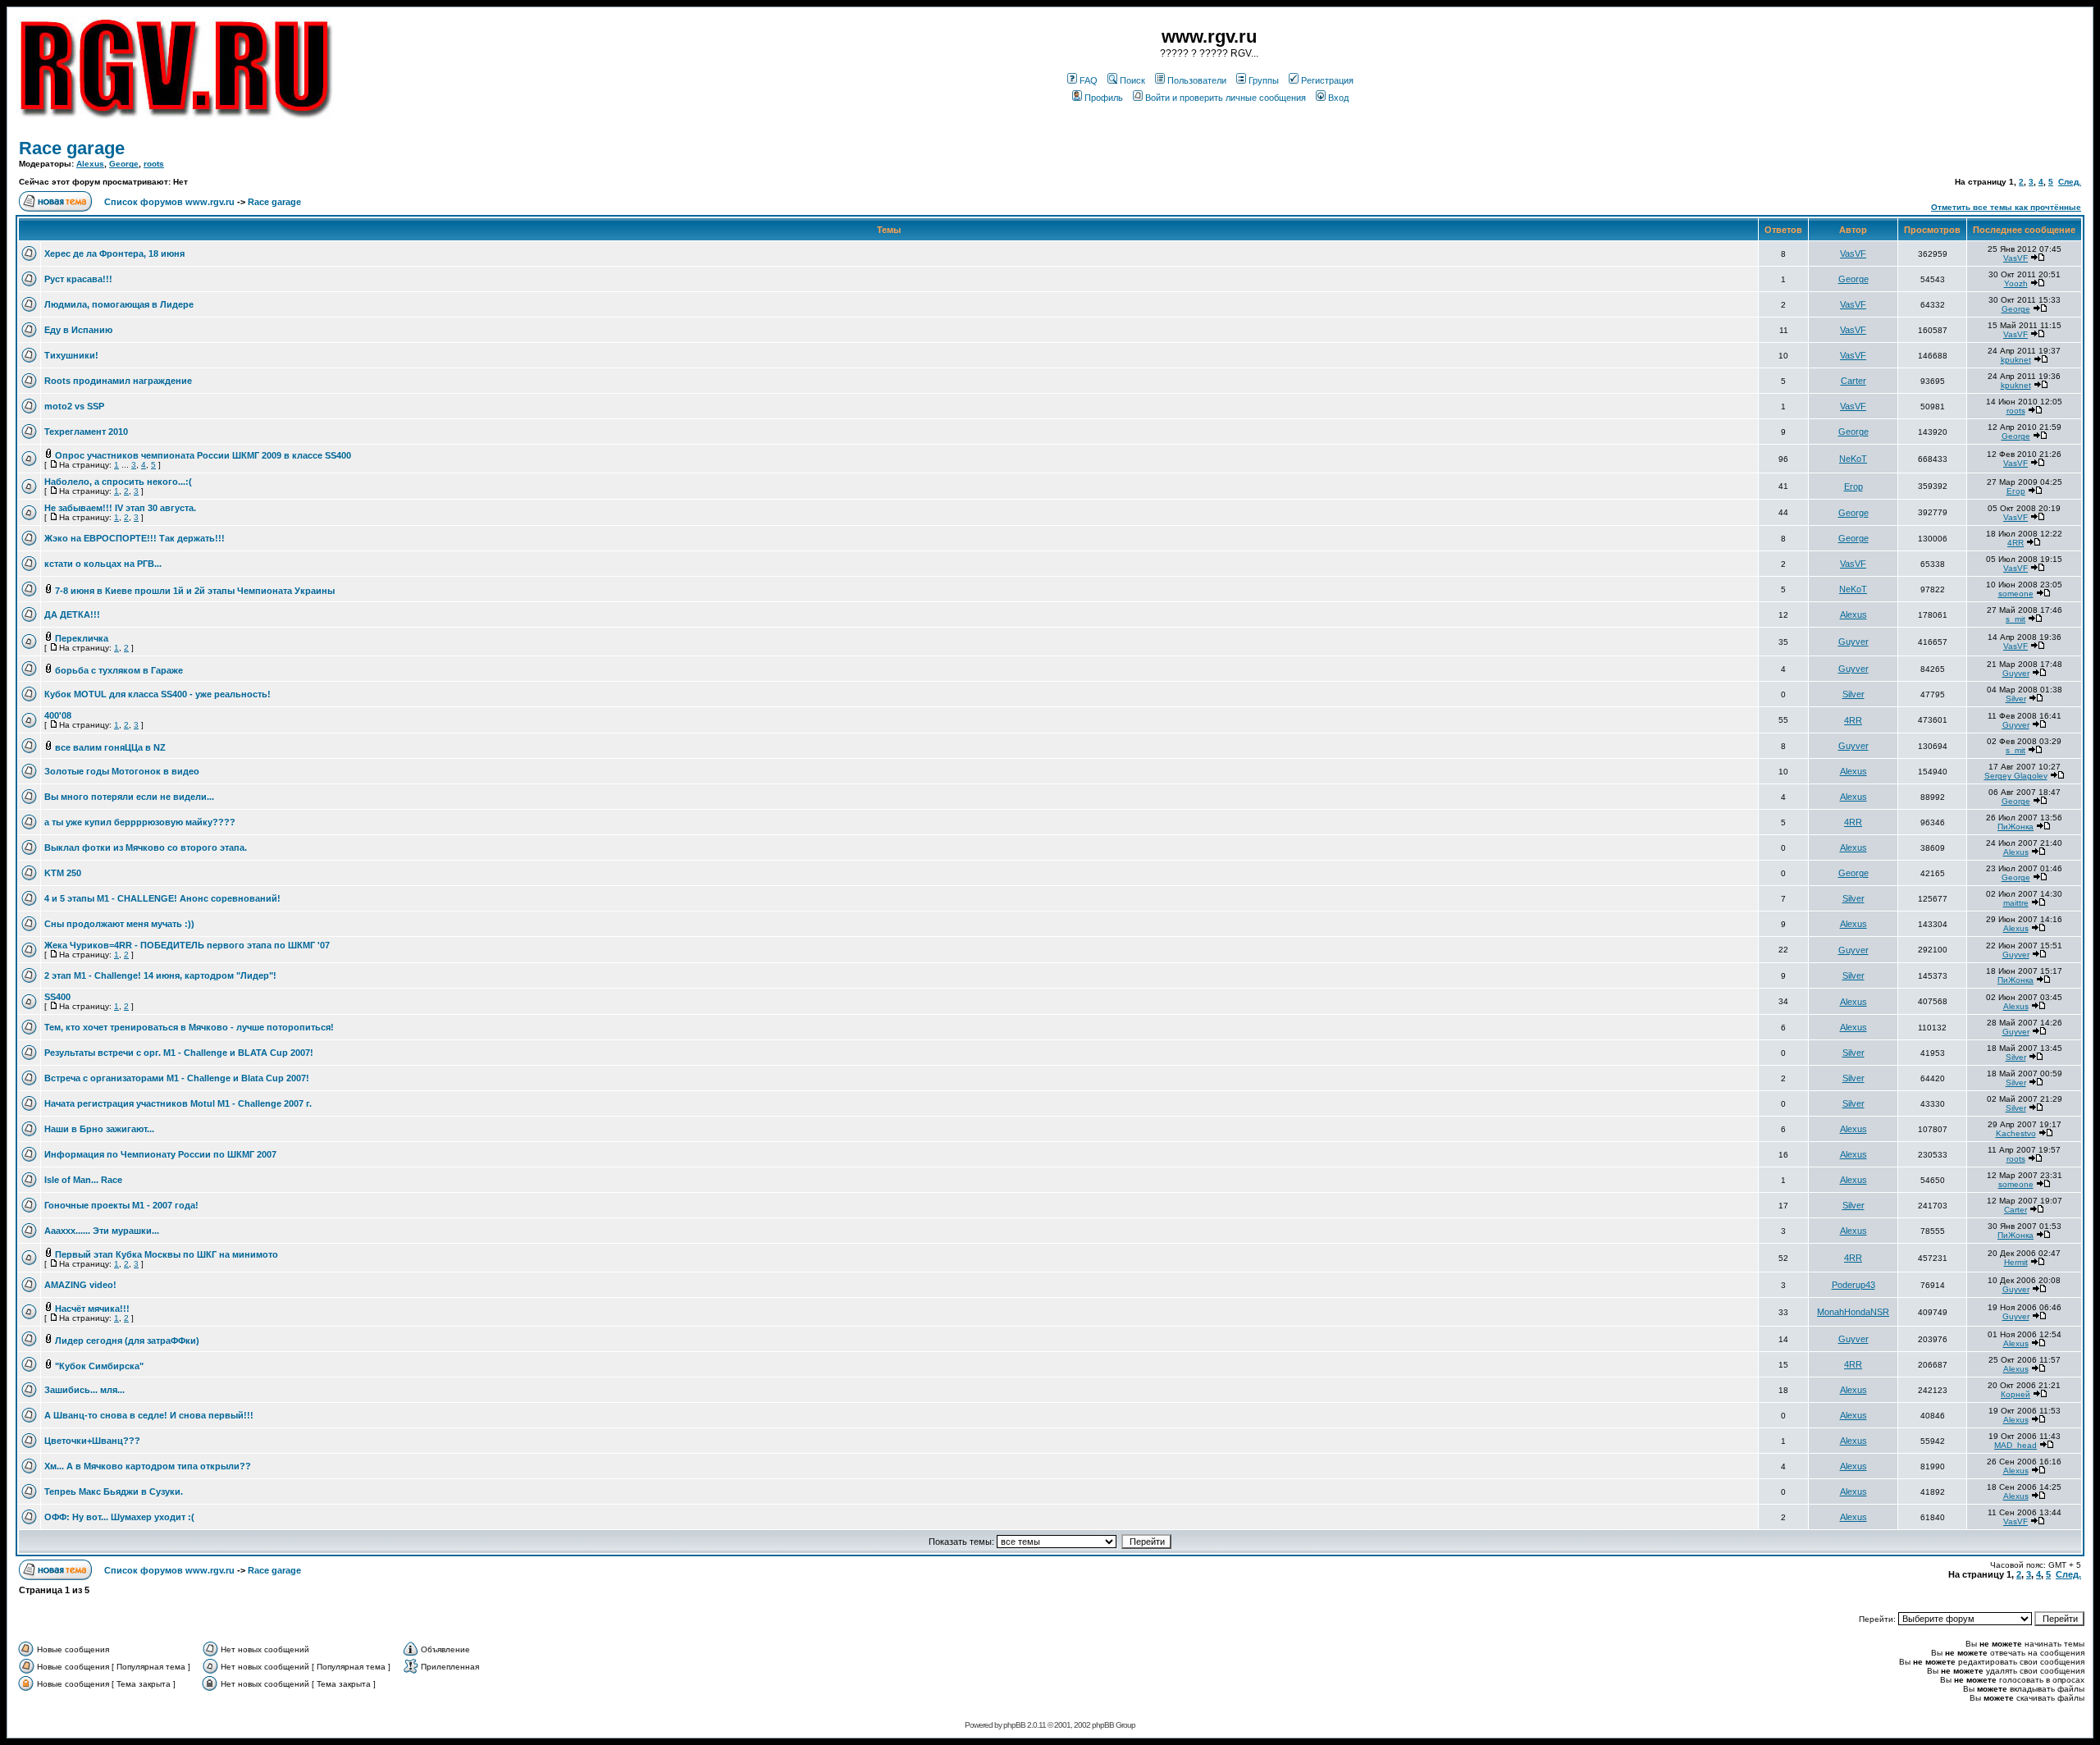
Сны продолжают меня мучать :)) (119, 924)
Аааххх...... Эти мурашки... (102, 1231)
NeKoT (1853, 459)
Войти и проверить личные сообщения (1226, 98)
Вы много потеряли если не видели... (129, 797)
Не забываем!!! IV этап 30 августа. (120, 508)
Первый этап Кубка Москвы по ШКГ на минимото (167, 1254)
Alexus (90, 164)
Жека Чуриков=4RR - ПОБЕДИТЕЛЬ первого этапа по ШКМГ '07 (187, 945)
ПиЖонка (2016, 827)
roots (154, 164)
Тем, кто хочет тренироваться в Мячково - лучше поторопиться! (189, 1027)
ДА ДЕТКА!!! (72, 614)
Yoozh (2016, 283)
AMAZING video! (80, 1285)
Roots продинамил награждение (118, 381)
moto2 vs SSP (74, 406)
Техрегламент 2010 (86, 432)
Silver (1853, 694)
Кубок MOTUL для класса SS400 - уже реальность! (157, 694)
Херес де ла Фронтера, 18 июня (114, 254)
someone (2016, 594)
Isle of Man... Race (83, 1180)
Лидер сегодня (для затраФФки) (127, 1341)
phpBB (1014, 1725)
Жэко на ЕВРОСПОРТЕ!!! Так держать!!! (135, 538)
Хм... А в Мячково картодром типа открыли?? (148, 1466)
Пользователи (1197, 80)
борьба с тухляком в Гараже (119, 670)
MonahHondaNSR (1853, 1312)
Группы (1264, 80)
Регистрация (1327, 80)
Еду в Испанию (78, 330)
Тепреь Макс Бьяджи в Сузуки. (114, 1491)
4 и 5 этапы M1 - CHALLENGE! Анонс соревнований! (162, 898)
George (124, 164)
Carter (1853, 381)
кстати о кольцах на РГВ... (103, 564)
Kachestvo (2016, 1133)
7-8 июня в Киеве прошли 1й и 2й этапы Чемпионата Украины (195, 591)
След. (2070, 182)
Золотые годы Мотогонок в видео (122, 771)
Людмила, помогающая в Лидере (119, 304)
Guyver (1853, 642)
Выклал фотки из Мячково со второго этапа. (146, 847)
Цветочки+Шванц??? (92, 1441)
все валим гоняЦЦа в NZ (110, 747)
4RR (2016, 543)
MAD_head (2016, 1445)
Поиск (1132, 80)
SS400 (57, 997)
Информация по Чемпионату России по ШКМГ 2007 (160, 1154)
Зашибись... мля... (84, 1390)
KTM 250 (63, 873)
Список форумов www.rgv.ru (169, 202)
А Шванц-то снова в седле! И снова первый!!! (149, 1415)
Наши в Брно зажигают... (99, 1129)
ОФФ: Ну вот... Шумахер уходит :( (119, 1517)
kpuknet (2016, 360)
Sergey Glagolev (2016, 776)
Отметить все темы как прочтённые (2006, 207)
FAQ (1089, 80)
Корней (2016, 1394)
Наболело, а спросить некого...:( (118, 482)
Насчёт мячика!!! (92, 1309)
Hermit (2016, 1262)
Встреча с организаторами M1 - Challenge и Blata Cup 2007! (177, 1078)
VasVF (1853, 254)
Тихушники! (71, 355)
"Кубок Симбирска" (99, 1366)
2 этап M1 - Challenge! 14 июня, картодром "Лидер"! (160, 975)
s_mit (2016, 619)
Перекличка (82, 638)
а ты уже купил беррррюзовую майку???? (140, 822)
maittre (2016, 903)
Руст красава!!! (78, 279)
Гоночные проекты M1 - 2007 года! (121, 1205)
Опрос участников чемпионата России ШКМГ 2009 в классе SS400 (203, 455)
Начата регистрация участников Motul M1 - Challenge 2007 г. (178, 1103)
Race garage (72, 148)
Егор (1853, 486)
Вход (1338, 98)
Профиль (1104, 98)
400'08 (58, 715)
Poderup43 (1853, 1285)
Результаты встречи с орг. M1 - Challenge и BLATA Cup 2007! (179, 1053)
